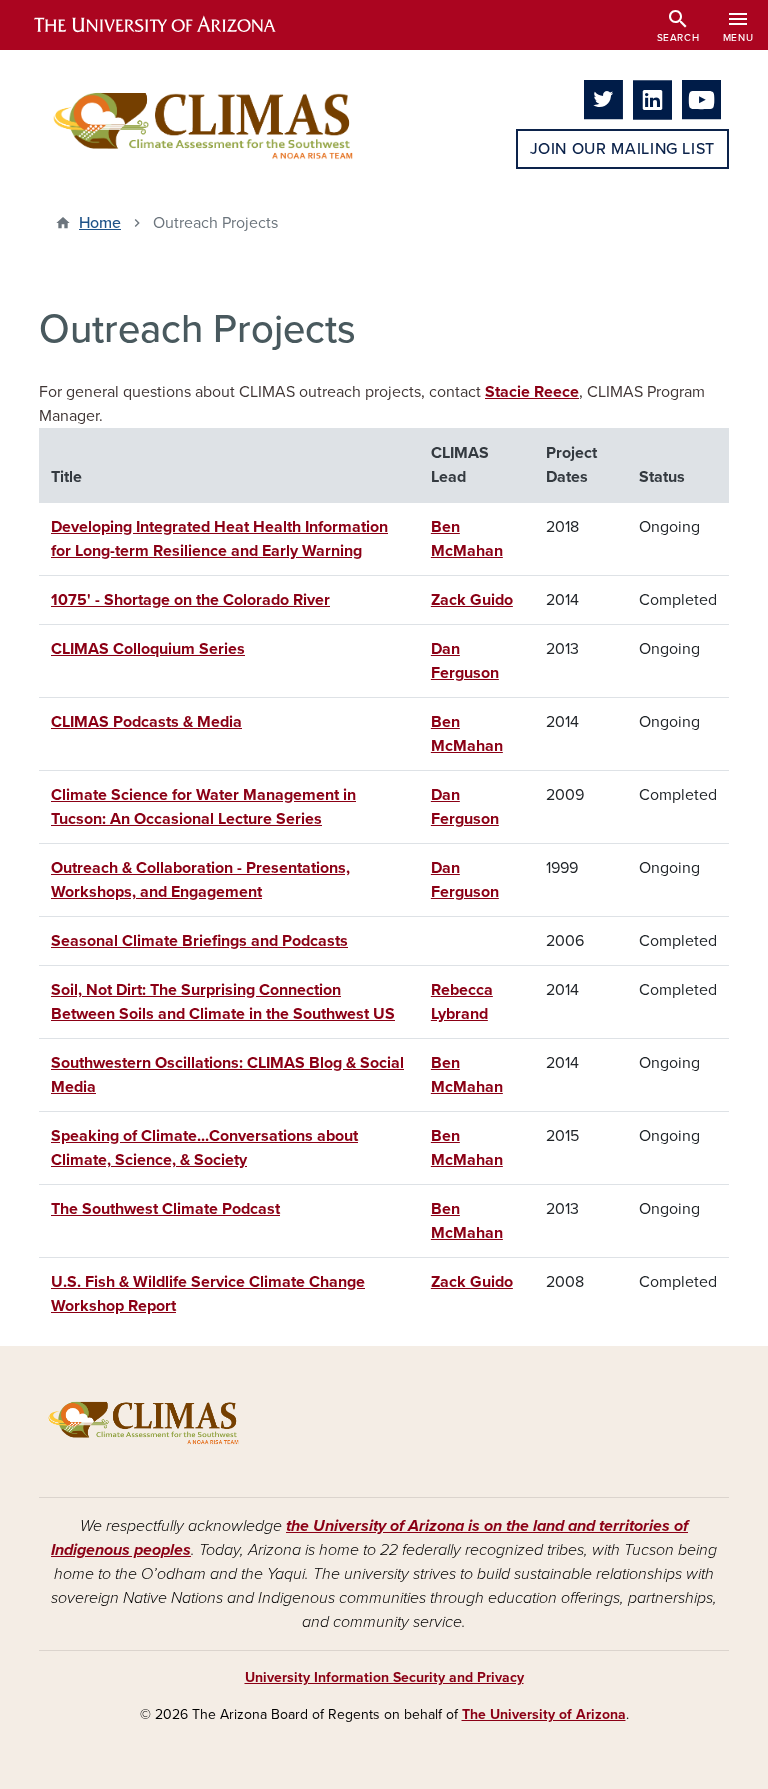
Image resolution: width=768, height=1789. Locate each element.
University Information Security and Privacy (384, 1677)
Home (100, 223)
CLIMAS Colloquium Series (148, 649)
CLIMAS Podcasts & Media (146, 722)
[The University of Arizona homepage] (172, 25)
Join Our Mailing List (622, 149)
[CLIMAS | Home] (204, 124)
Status (662, 477)
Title (66, 477)
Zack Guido (472, 600)
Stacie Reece (532, 392)
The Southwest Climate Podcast (165, 1209)
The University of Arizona (544, 1714)
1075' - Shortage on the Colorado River (190, 600)
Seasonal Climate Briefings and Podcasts (199, 941)
